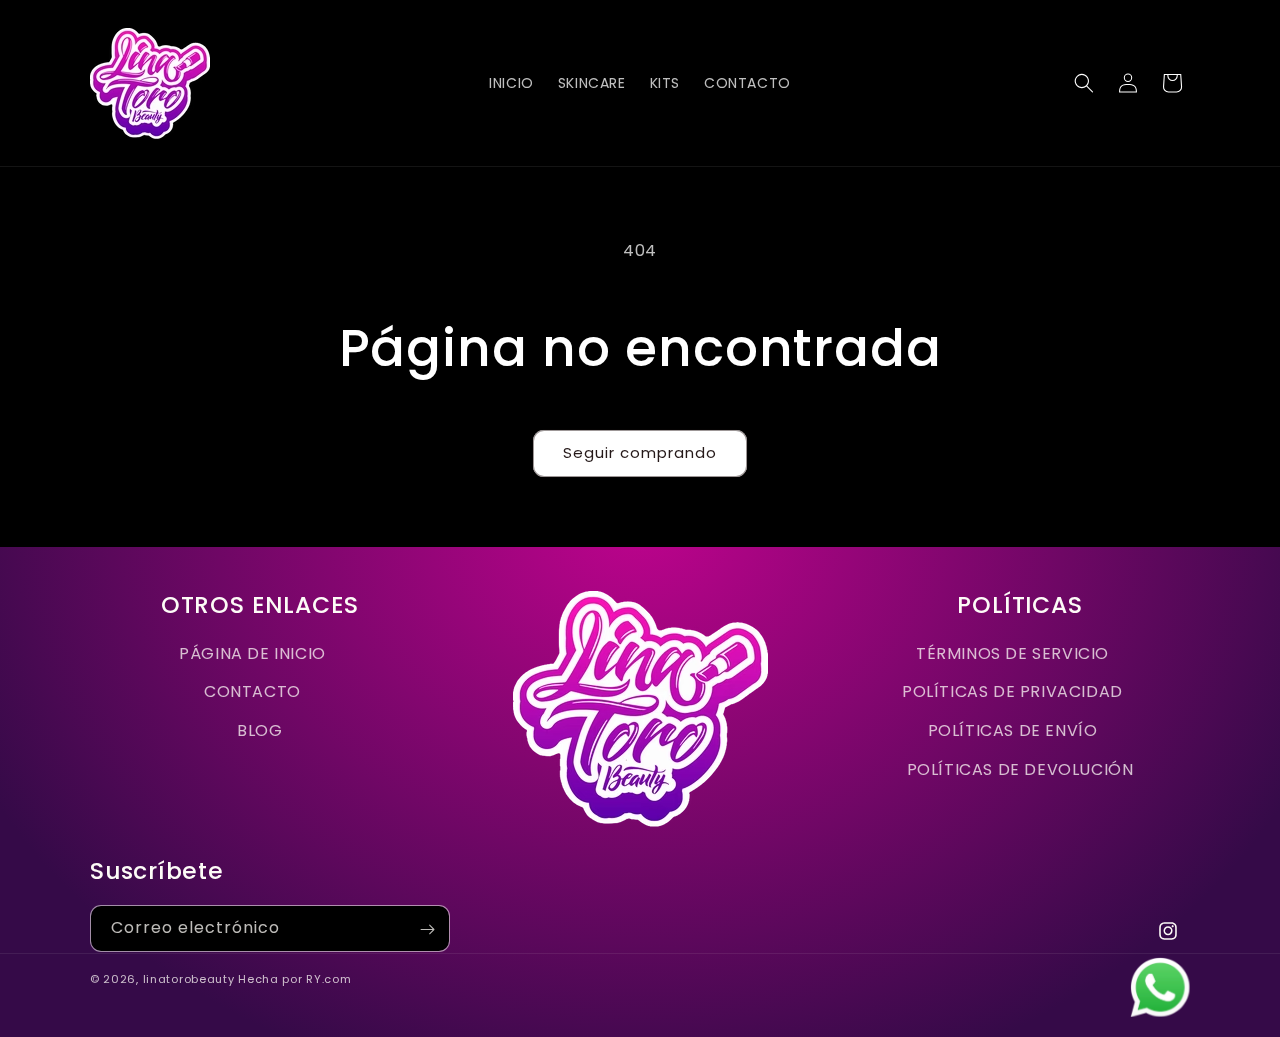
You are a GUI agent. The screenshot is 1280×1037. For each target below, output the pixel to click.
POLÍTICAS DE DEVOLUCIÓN (1020, 769)
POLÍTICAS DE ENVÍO (1013, 730)
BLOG (259, 730)
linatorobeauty (189, 979)
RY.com (328, 979)
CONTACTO (252, 691)
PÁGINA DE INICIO (252, 653)
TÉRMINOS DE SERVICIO (1012, 653)
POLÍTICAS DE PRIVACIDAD (1012, 691)
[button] (1084, 83)
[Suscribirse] (427, 929)
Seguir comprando (640, 452)
